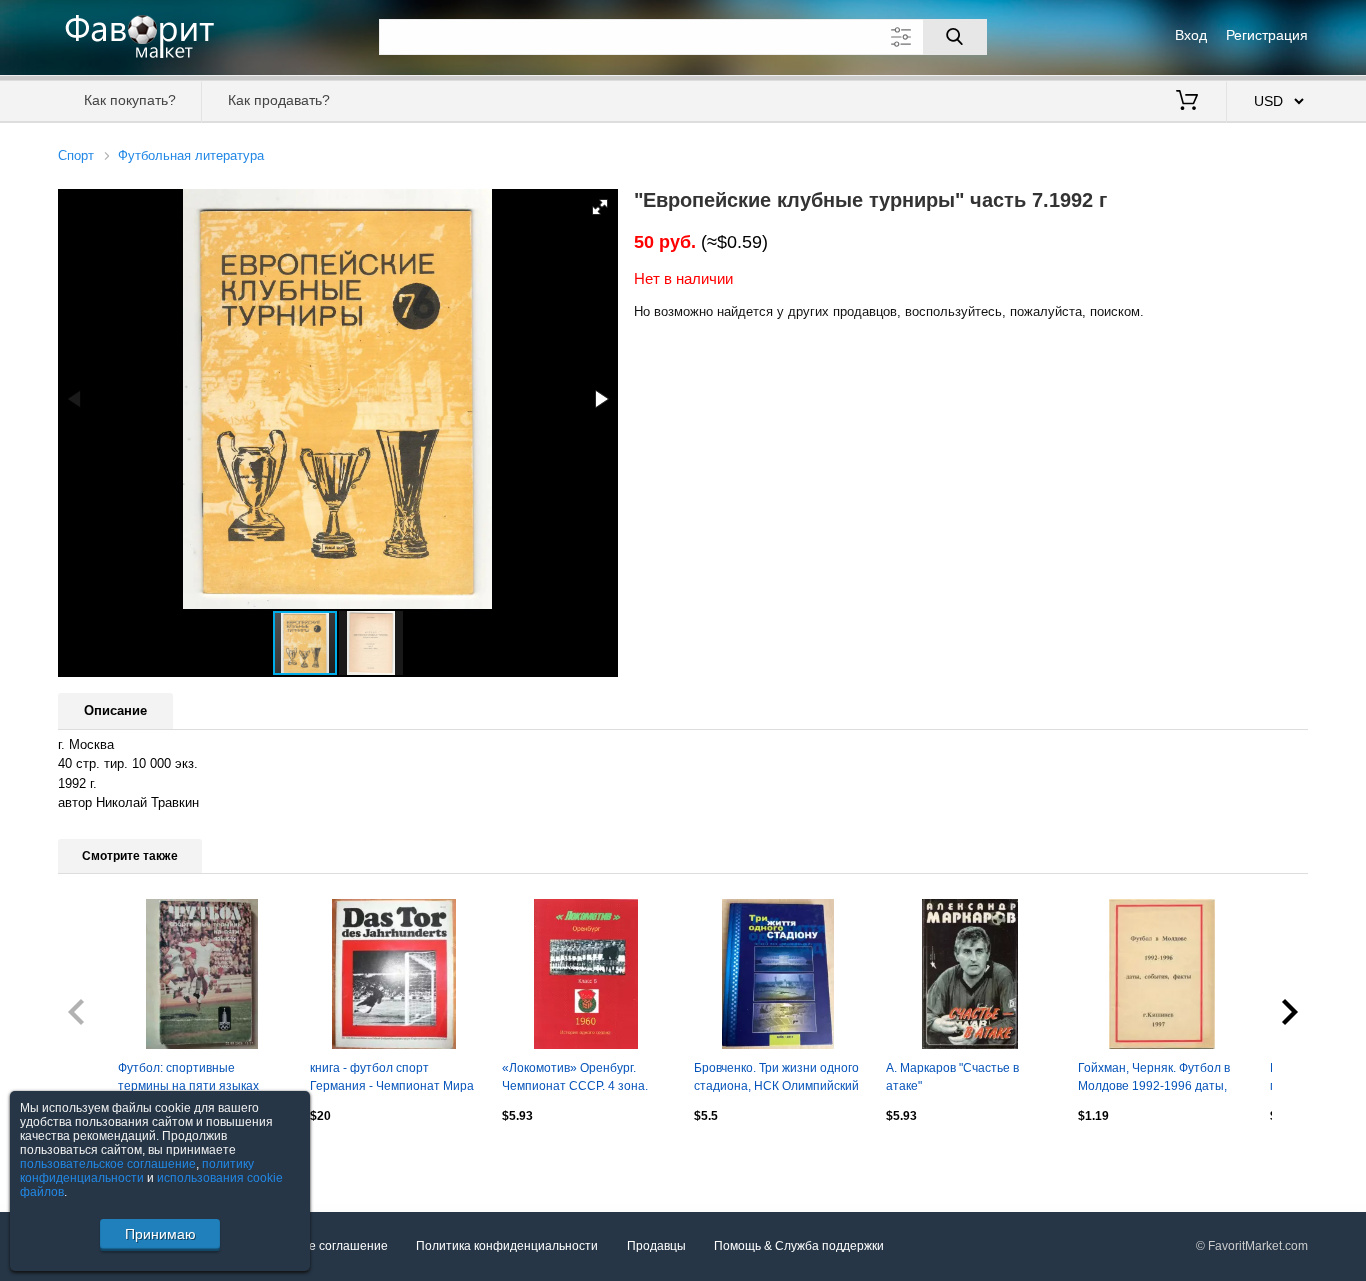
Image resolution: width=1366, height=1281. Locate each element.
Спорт (76, 155)
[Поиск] (955, 37)
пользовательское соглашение (108, 1164)
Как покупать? (130, 100)
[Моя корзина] (1187, 102)
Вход (1191, 35)
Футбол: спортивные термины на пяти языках (188, 1077)
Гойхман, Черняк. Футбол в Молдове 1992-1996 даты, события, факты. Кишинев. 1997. (1154, 1079)
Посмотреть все (103, 1159)
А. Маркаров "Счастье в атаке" (952, 1077)
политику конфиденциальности (137, 1171)
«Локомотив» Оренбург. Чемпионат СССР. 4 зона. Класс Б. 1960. (575, 1079)
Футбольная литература (191, 155)
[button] (600, 207)
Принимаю (160, 1234)
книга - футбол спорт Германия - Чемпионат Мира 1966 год (392, 1079)
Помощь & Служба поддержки (799, 1246)
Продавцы (656, 1246)
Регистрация (1267, 35)
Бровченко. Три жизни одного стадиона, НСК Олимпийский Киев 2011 (776, 1079)
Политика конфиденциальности (507, 1246)
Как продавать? (279, 100)
